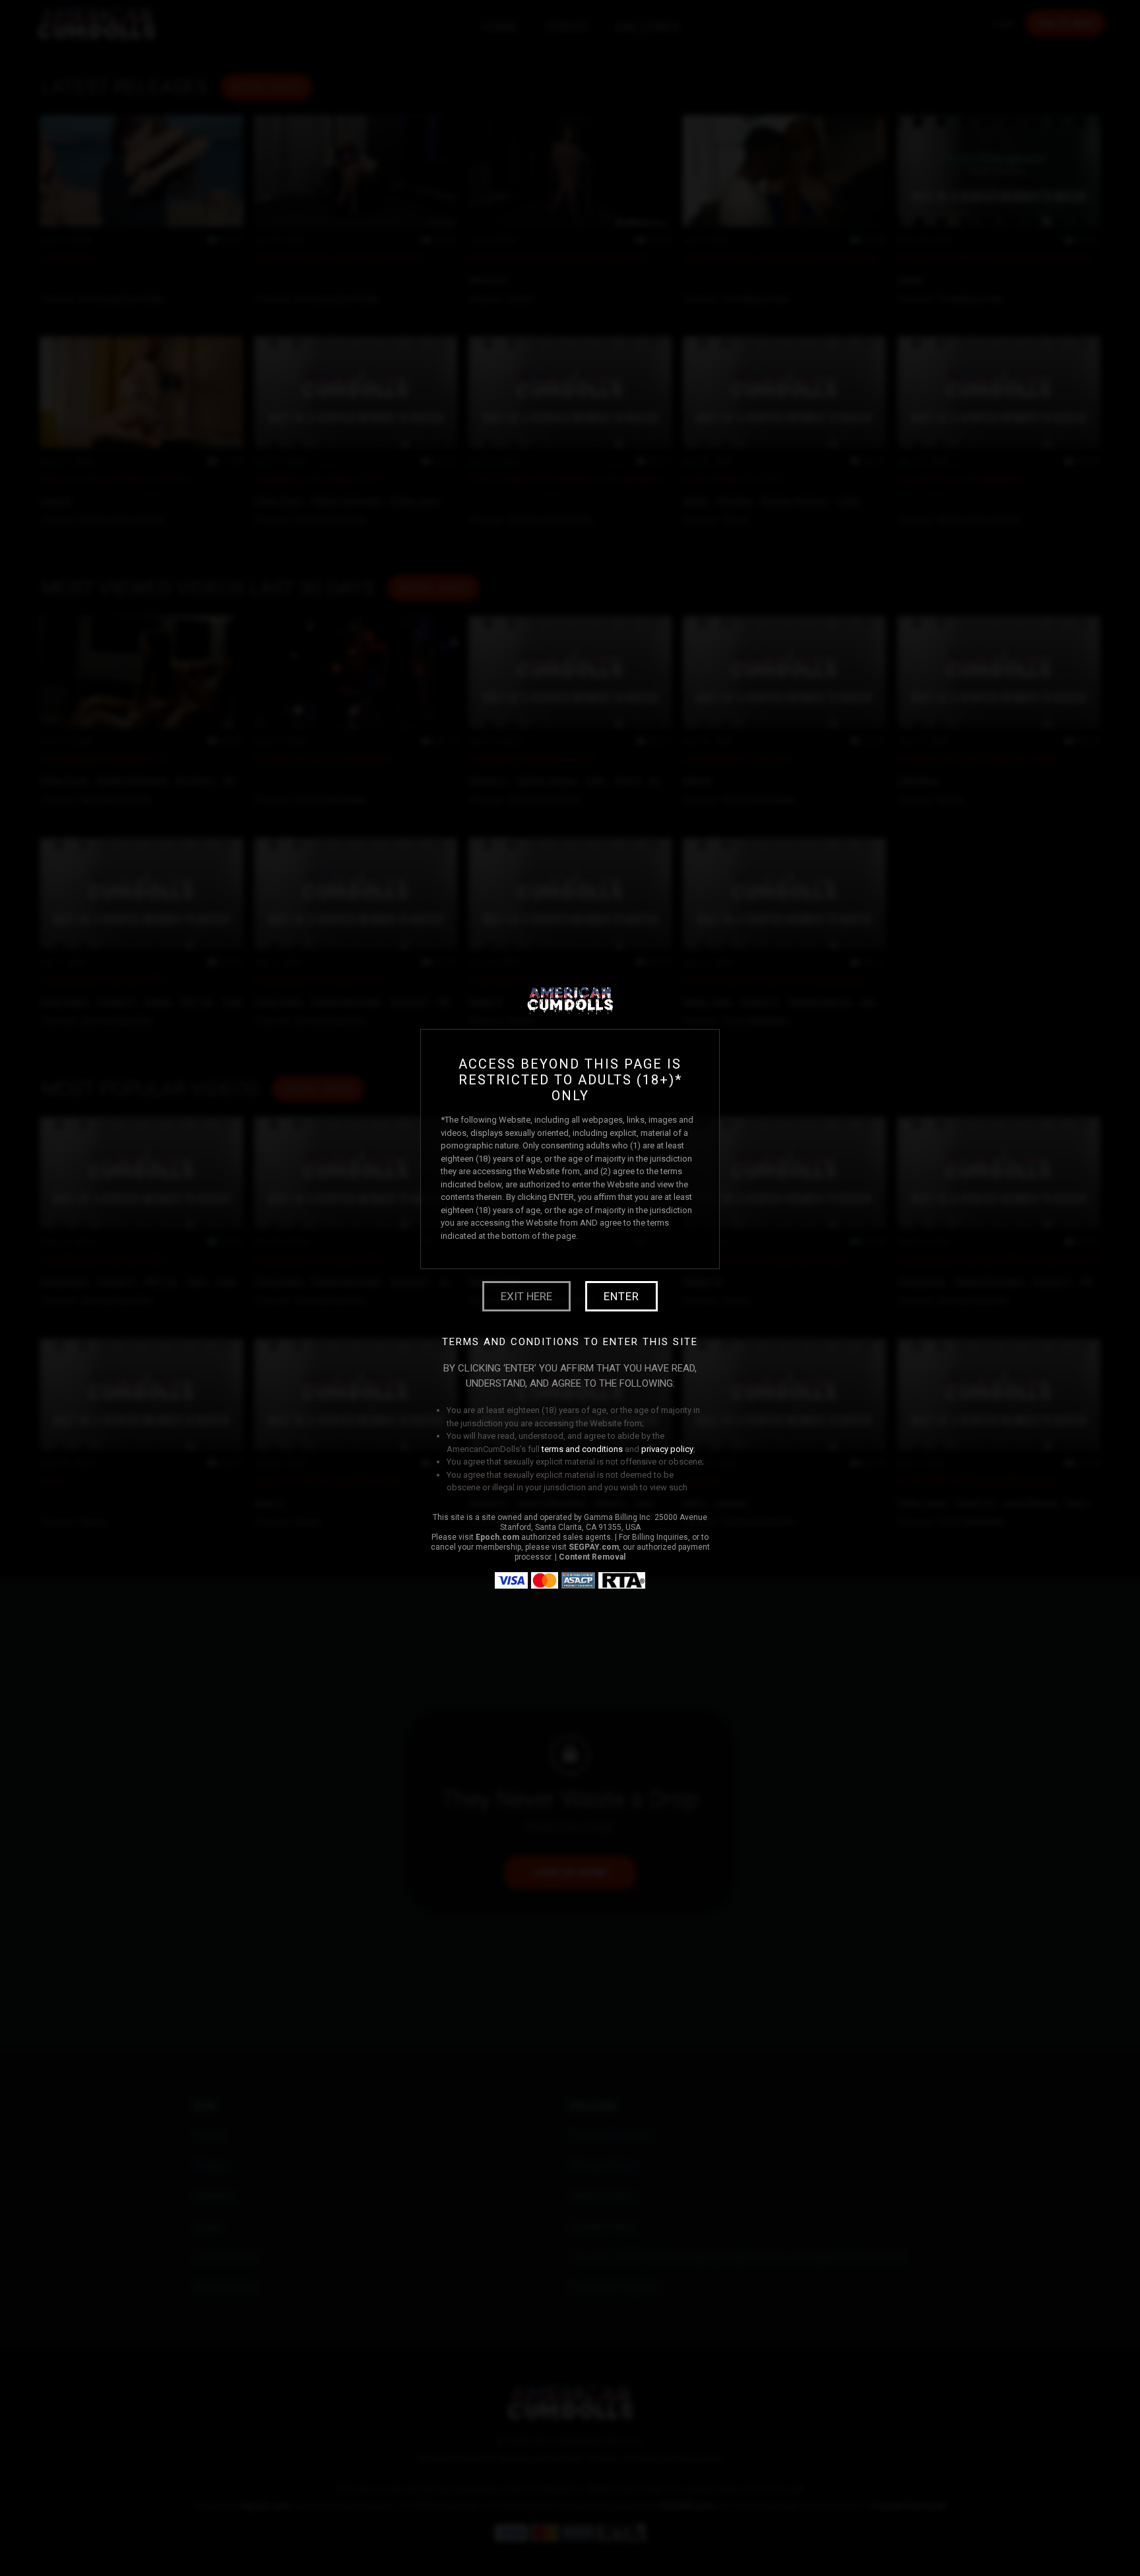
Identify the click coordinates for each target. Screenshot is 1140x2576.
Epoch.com (497, 1537)
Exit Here (526, 1296)
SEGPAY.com (594, 1547)
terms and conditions (582, 1449)
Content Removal (592, 1557)
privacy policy (667, 1449)
